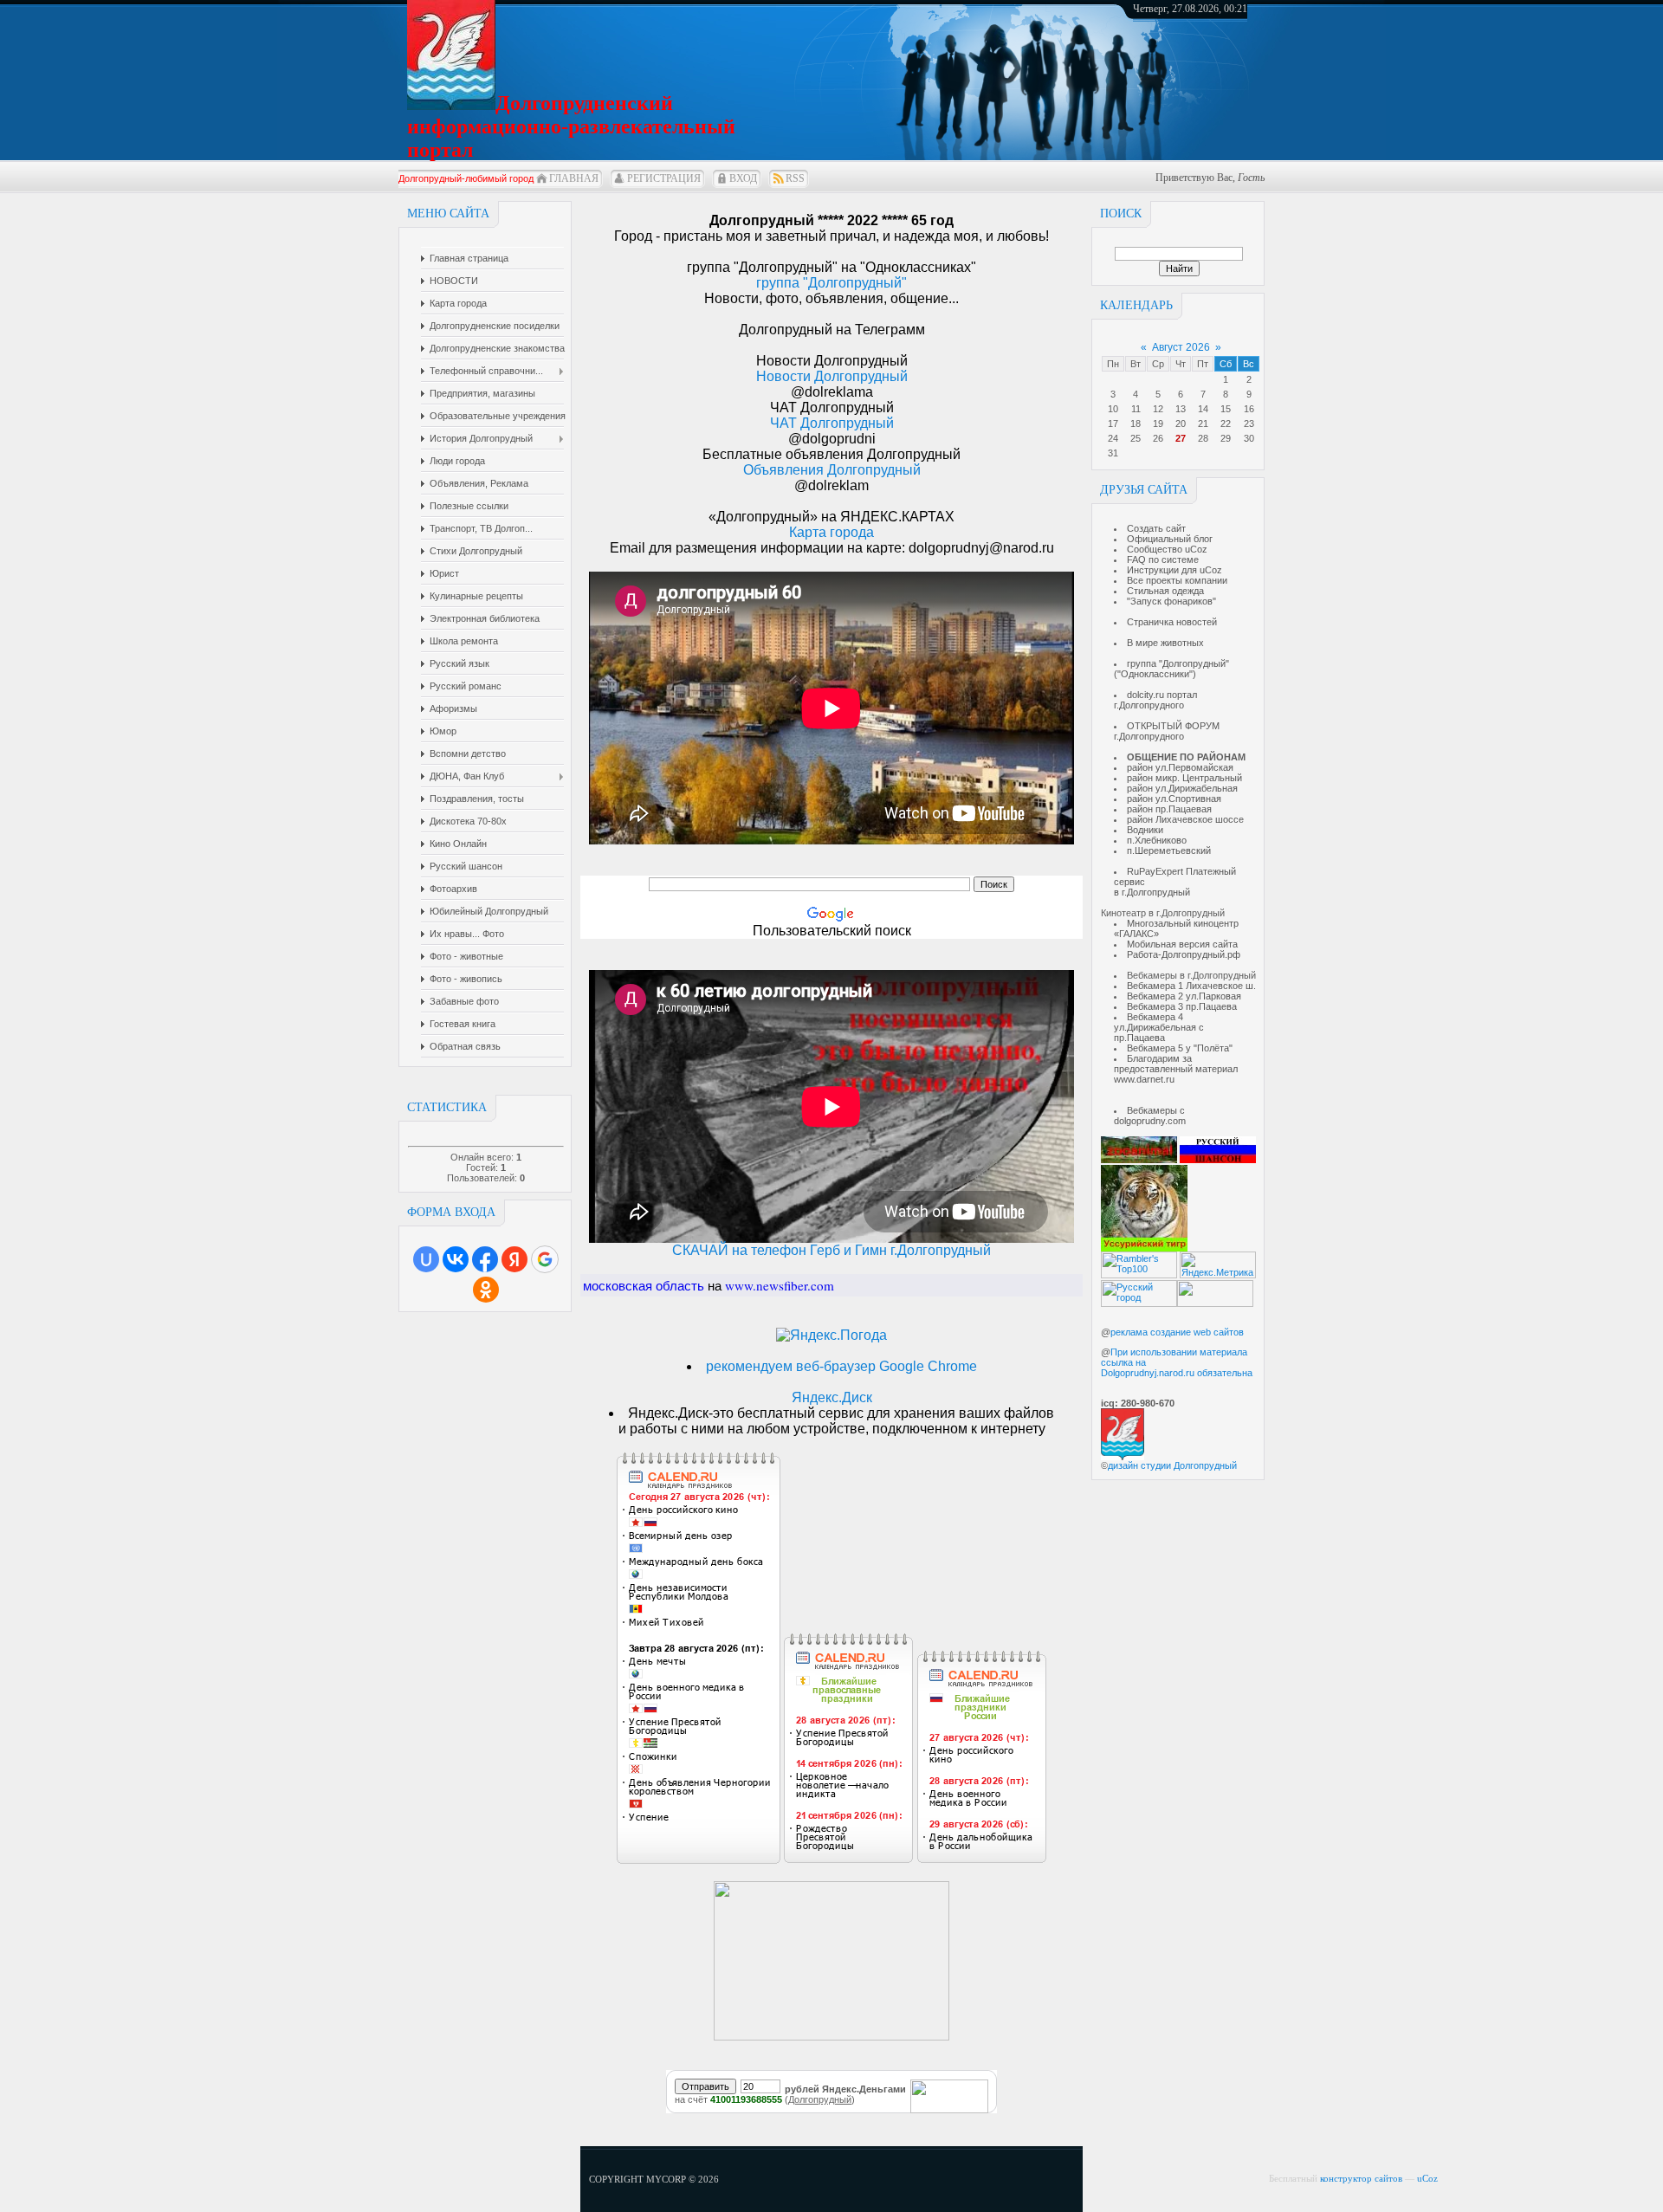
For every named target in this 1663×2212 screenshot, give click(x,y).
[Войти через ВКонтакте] (456, 1259)
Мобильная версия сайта (1182, 944)
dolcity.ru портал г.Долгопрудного (1155, 700)
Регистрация (664, 178)
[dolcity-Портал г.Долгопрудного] (831, 2036)
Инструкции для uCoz (1174, 570)
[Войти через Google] (545, 1259)
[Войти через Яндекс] (514, 1259)
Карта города (831, 532)
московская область (644, 1285)
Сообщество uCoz (1167, 549)
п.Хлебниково (1157, 840)
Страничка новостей (1172, 622)
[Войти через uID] (426, 1259)
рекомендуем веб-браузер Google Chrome (841, 1366)
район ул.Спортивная (1174, 799)
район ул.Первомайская (1180, 767)
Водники (1145, 830)
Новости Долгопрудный (832, 376)
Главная (574, 178)
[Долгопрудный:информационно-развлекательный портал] (1123, 1457)
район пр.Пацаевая (1169, 809)
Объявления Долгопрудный (832, 470)
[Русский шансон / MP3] (1218, 1160)
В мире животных (1165, 643)
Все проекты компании (1177, 580)
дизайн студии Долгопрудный (1172, 1465)
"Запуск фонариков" (1171, 601)
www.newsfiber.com (780, 1285)
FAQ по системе (1163, 559)
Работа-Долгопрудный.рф (1184, 954)
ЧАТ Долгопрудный (832, 423)
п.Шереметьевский (1169, 851)
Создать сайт (1156, 528)
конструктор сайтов (1361, 2178)
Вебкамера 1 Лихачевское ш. (1191, 986)
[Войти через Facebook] (485, 1259)
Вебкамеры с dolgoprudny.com (1150, 1116)
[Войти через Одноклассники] (486, 1290)
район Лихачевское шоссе (1185, 819)
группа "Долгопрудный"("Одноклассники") (1171, 669)
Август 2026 (1181, 347)
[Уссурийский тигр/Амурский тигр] (1144, 1248)
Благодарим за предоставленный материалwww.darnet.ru (1176, 1069)
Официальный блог (1170, 539)
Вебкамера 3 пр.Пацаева (1182, 1006)
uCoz (1427, 2178)
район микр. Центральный (1184, 778)
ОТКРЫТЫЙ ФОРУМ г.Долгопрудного (1167, 731)
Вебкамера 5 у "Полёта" (1180, 1048)
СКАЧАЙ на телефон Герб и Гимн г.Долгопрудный (831, 1250)
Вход (743, 178)
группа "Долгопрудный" (831, 283)
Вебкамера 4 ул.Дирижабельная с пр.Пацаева (1159, 1027)
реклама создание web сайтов (1177, 1332)
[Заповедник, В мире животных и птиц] (1139, 1160)
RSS (795, 178)
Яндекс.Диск (832, 1397)
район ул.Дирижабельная (1182, 788)
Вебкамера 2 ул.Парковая (1184, 996)
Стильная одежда (1165, 591)
